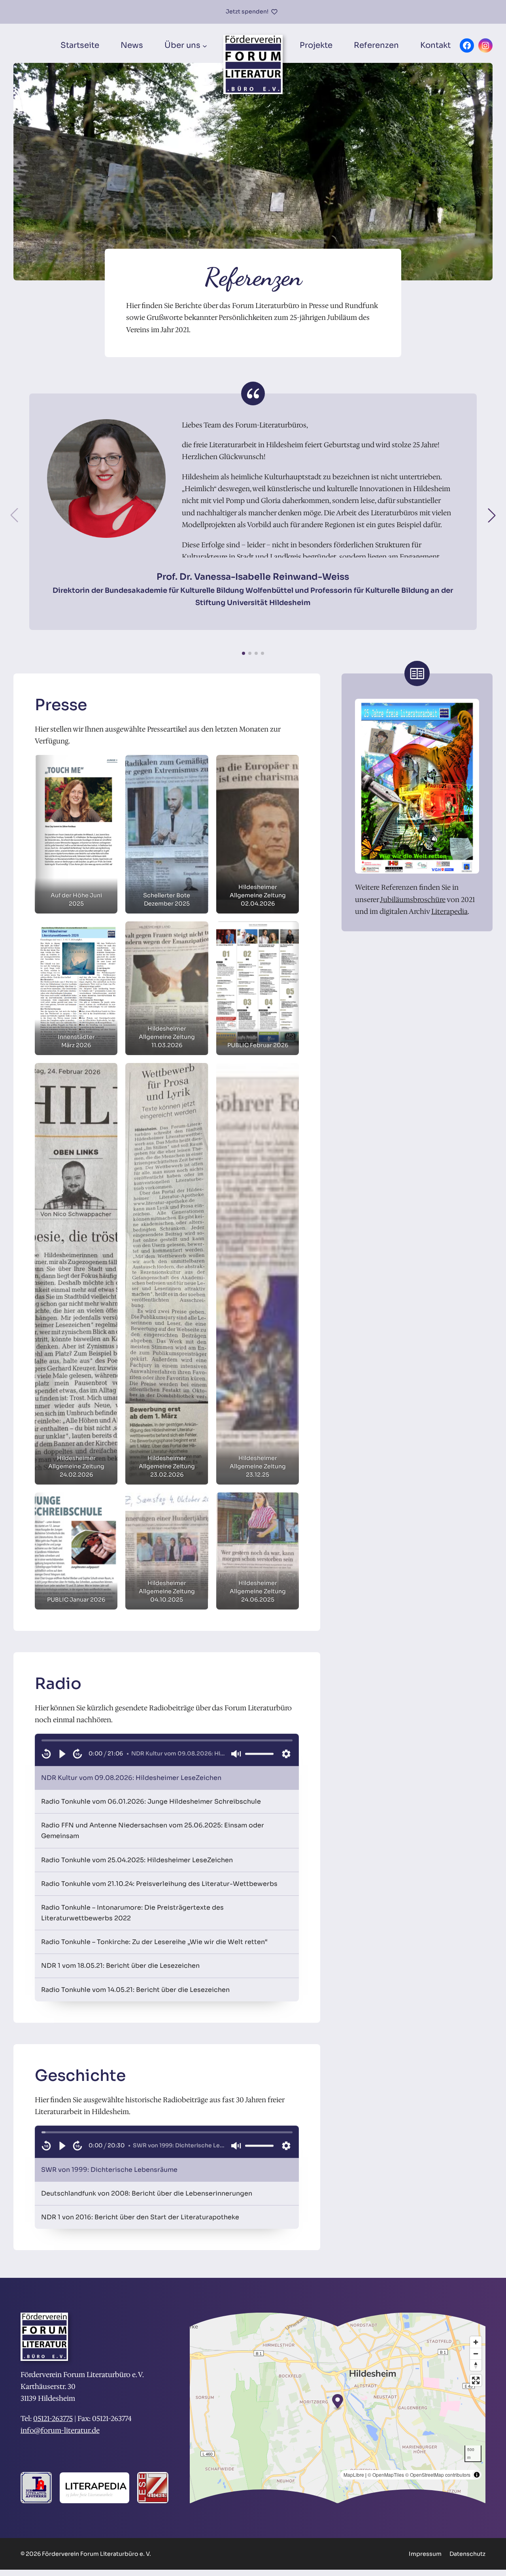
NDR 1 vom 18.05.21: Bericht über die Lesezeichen (120, 1966)
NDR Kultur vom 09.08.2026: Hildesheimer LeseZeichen (131, 1778)
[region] (167, 1750)
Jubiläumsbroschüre (413, 900)
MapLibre (354, 2475)
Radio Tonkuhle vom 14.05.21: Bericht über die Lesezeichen (135, 1990)
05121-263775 (53, 2419)
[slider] (167, 1740)
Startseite (80, 45)
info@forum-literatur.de (60, 2430)
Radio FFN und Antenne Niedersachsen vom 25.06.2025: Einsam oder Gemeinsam (153, 1831)
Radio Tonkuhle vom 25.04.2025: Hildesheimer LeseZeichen (137, 1860)
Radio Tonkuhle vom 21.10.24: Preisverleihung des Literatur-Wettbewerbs (159, 1884)
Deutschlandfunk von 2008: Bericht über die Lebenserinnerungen (147, 2193)
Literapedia (449, 912)
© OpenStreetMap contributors (438, 2475)
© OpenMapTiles (386, 2475)
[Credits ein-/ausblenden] (477, 2475)
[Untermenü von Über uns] (205, 45)
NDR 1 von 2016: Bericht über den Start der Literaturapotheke (140, 2217)
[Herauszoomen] (476, 2354)
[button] (492, 515)
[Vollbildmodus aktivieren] (476, 2380)
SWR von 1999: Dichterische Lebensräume (109, 2170)
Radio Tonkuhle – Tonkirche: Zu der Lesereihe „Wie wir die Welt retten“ (154, 1942)
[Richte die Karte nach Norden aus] (476, 2365)
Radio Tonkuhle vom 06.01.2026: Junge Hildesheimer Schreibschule (151, 1801)
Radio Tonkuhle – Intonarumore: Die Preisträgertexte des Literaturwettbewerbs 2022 (132, 1913)
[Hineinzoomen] (476, 2342)
